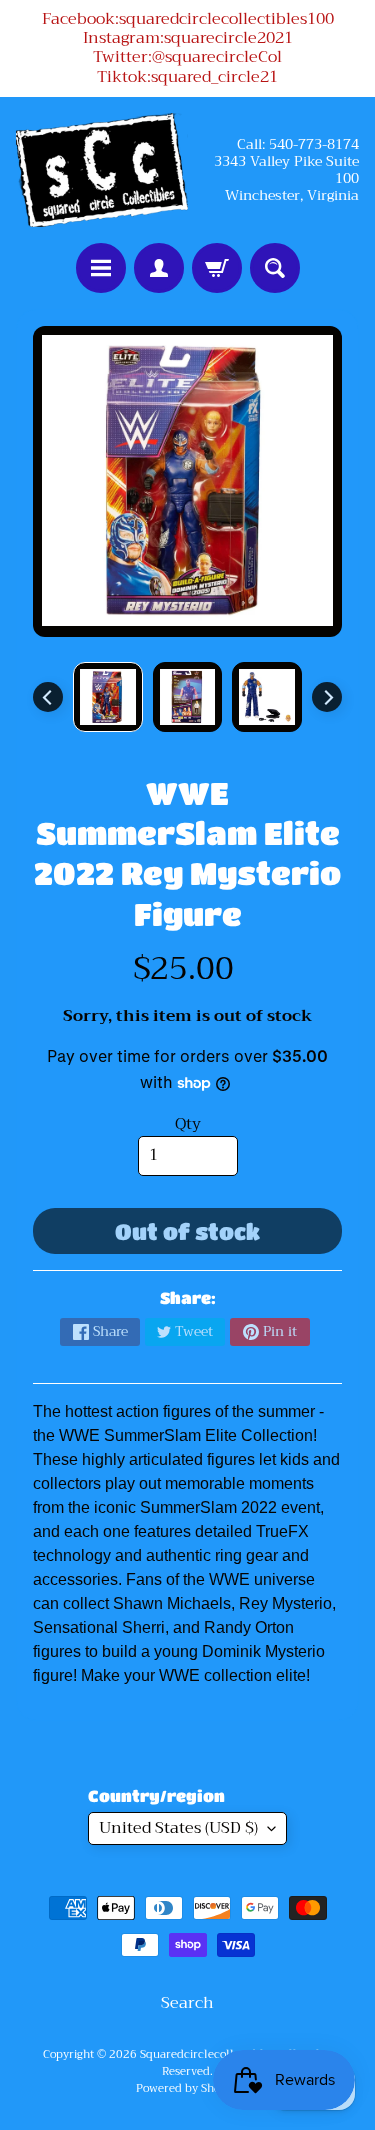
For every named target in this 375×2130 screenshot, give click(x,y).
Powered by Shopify (188, 2088)
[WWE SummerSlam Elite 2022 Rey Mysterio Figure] (108, 697)
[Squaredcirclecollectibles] (102, 170)
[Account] (159, 268)
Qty (188, 1124)
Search (187, 2003)
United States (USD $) (178, 1828)
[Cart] (217, 268)
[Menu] (101, 268)
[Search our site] (275, 268)
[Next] (327, 697)
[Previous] (48, 697)
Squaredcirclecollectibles (207, 2054)
